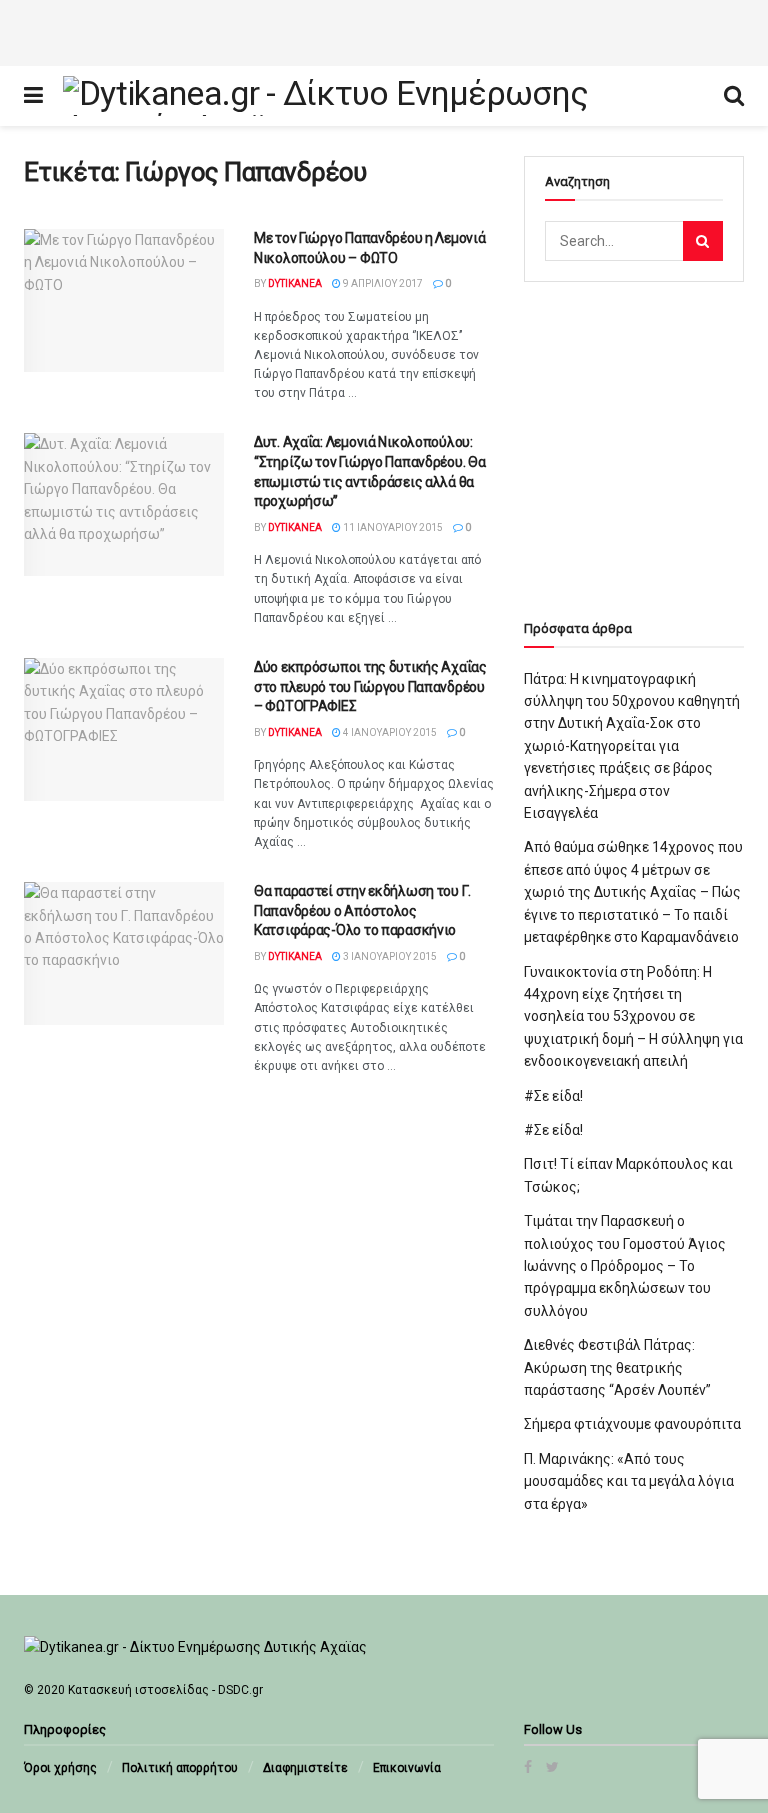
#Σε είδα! (553, 1096)
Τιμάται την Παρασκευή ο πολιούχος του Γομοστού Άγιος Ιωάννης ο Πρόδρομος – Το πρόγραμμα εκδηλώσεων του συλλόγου (625, 1266)
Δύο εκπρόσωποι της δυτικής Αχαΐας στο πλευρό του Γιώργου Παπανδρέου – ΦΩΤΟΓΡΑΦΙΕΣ (370, 686)
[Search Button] (703, 241)
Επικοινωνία (407, 1768)
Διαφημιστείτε (305, 1768)
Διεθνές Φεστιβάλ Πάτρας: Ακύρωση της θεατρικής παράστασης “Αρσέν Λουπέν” (617, 1367)
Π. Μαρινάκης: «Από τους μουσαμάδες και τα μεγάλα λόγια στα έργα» (629, 1481)
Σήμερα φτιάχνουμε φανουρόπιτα (632, 1424)
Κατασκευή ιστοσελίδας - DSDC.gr (165, 1690)
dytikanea (295, 283)
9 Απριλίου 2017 (382, 283)
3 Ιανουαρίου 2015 (389, 956)
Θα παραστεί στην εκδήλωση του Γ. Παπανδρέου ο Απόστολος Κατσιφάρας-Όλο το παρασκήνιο (362, 910)
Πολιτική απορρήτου (180, 1768)
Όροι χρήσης (60, 1768)
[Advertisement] (384, 30)
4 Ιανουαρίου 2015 (389, 732)
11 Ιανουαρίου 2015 (392, 527)
